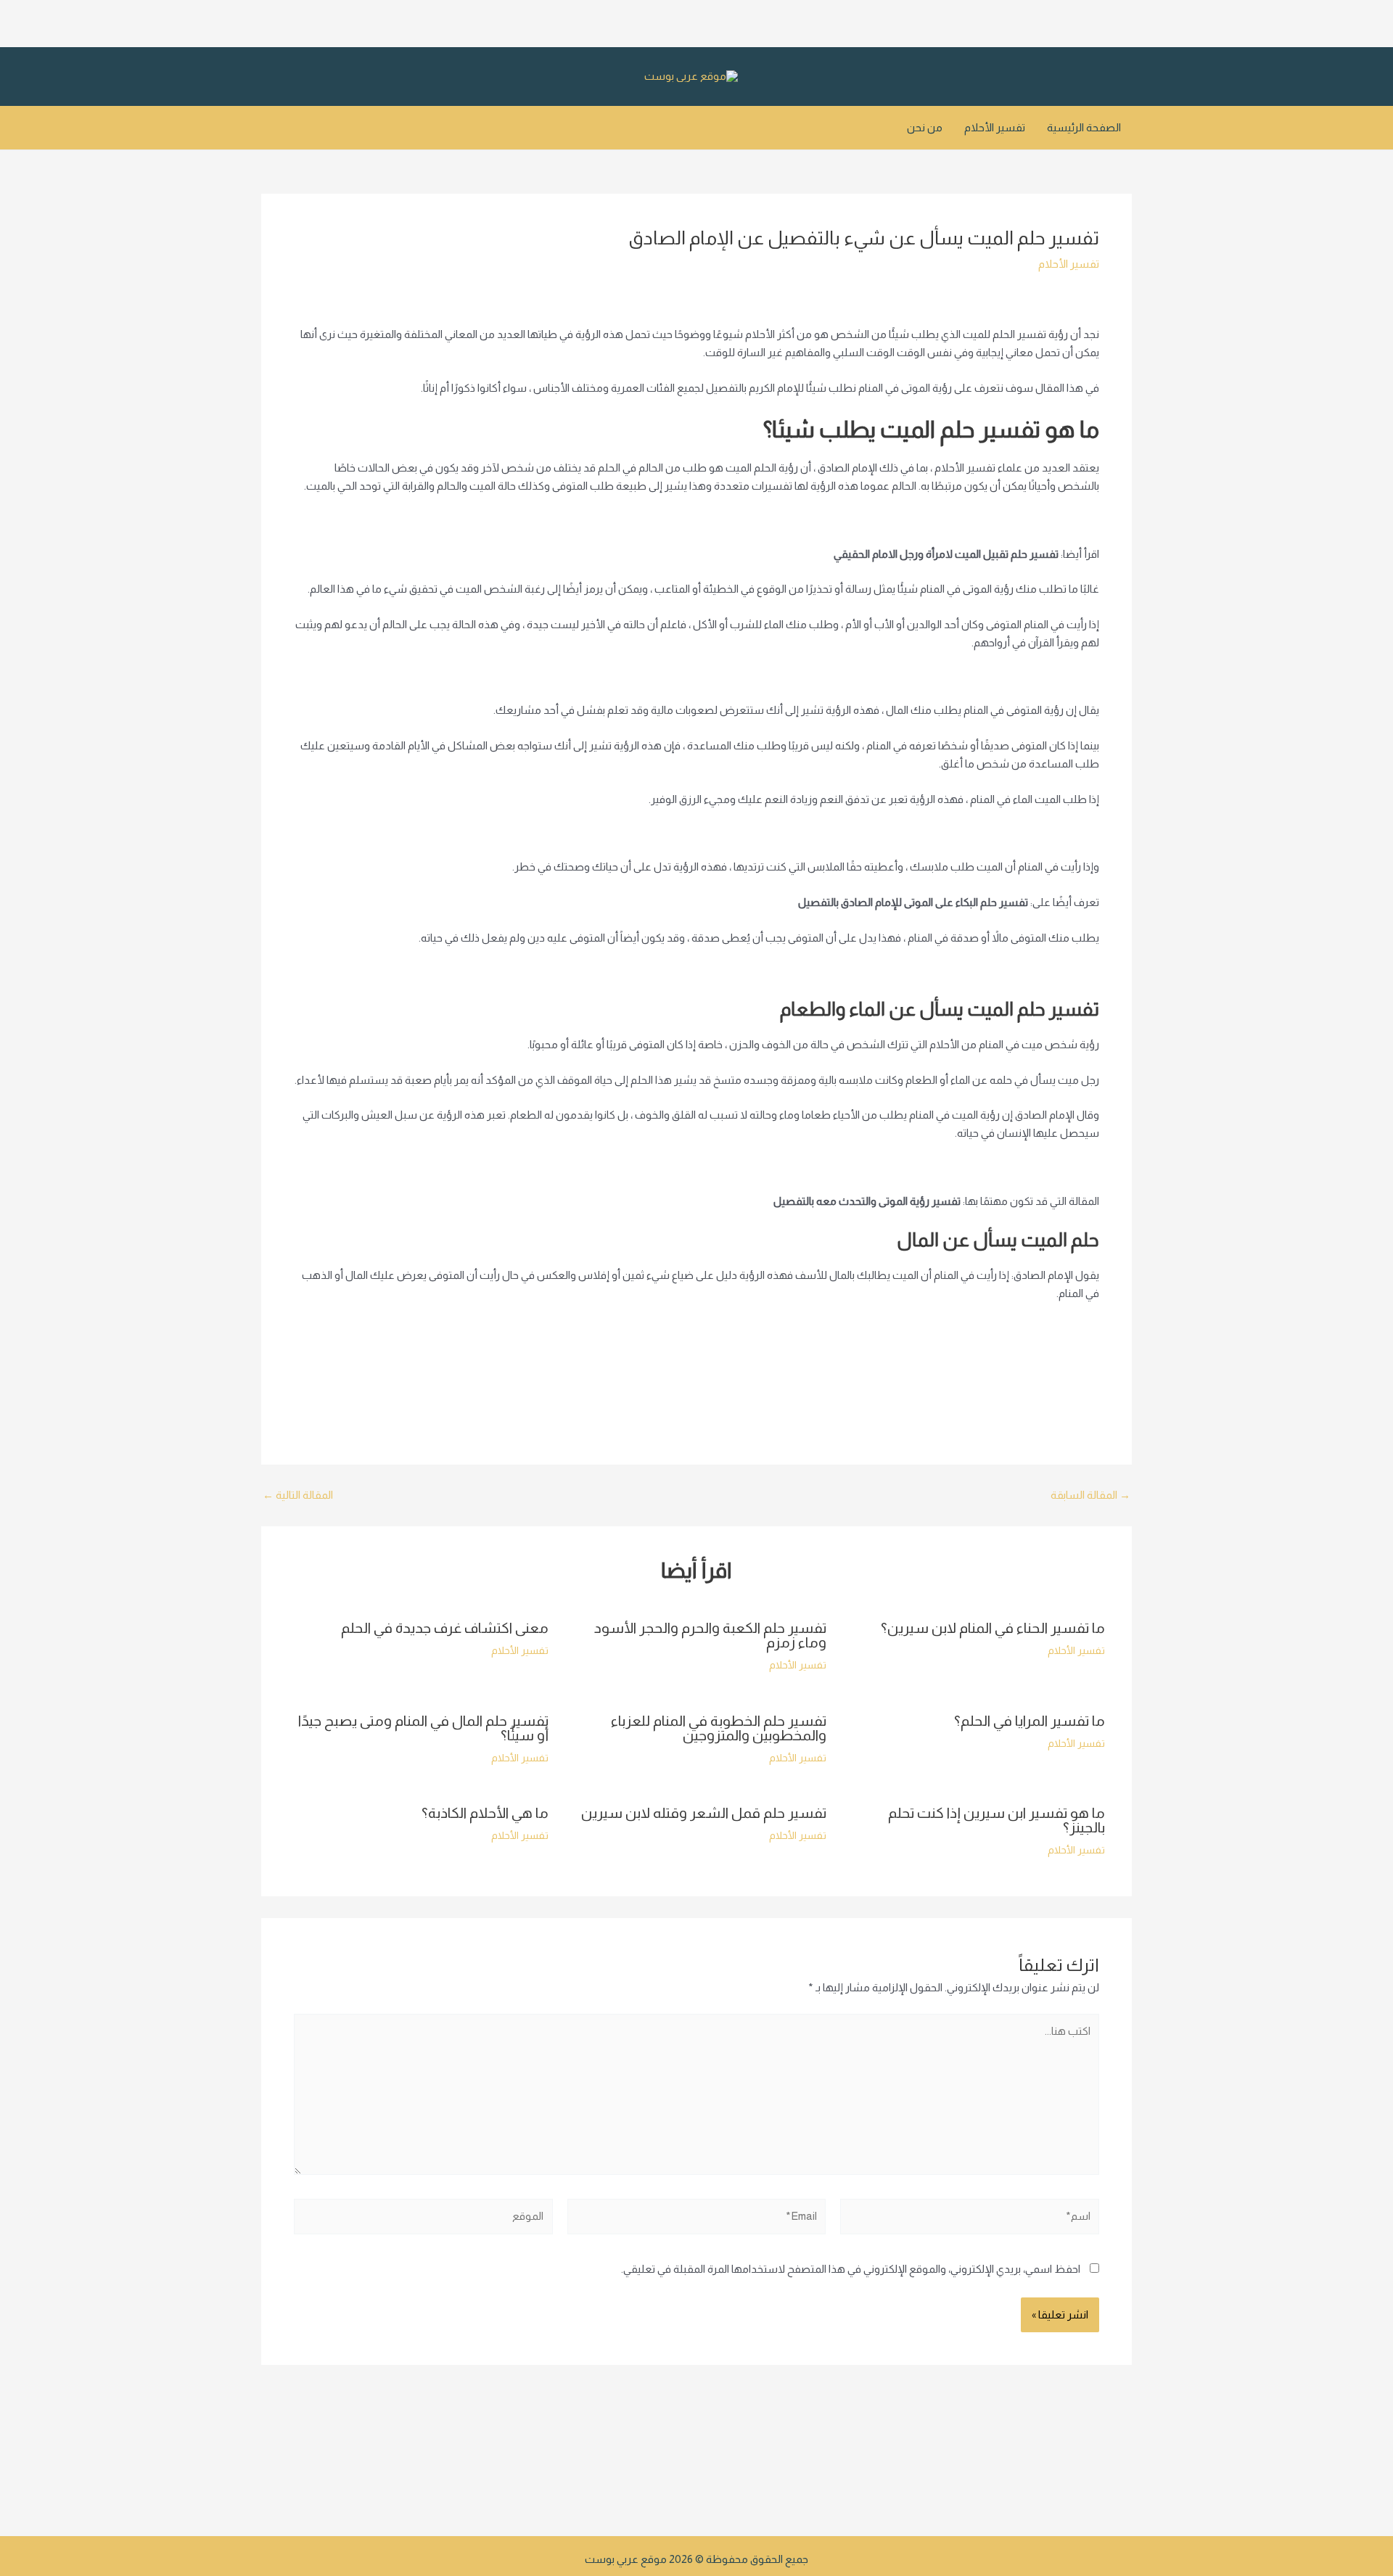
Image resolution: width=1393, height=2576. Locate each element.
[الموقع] (423, 2219)
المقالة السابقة (1090, 1495)
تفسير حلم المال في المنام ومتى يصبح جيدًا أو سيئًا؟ (423, 1728)
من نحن (925, 127)
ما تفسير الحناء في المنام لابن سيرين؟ (993, 1628)
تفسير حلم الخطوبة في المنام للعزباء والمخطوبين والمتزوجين (719, 1728)
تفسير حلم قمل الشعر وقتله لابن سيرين (704, 1813)
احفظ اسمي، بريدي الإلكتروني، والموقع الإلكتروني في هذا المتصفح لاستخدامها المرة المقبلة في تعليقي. (851, 2269)
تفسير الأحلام (995, 127)
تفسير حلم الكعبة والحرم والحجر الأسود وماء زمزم (710, 1635)
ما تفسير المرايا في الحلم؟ (1030, 1721)
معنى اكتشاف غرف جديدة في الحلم (445, 1628)
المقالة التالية (298, 1495)
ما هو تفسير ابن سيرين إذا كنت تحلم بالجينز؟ (997, 1820)
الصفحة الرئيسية (1084, 127)
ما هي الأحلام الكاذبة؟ (485, 1813)
